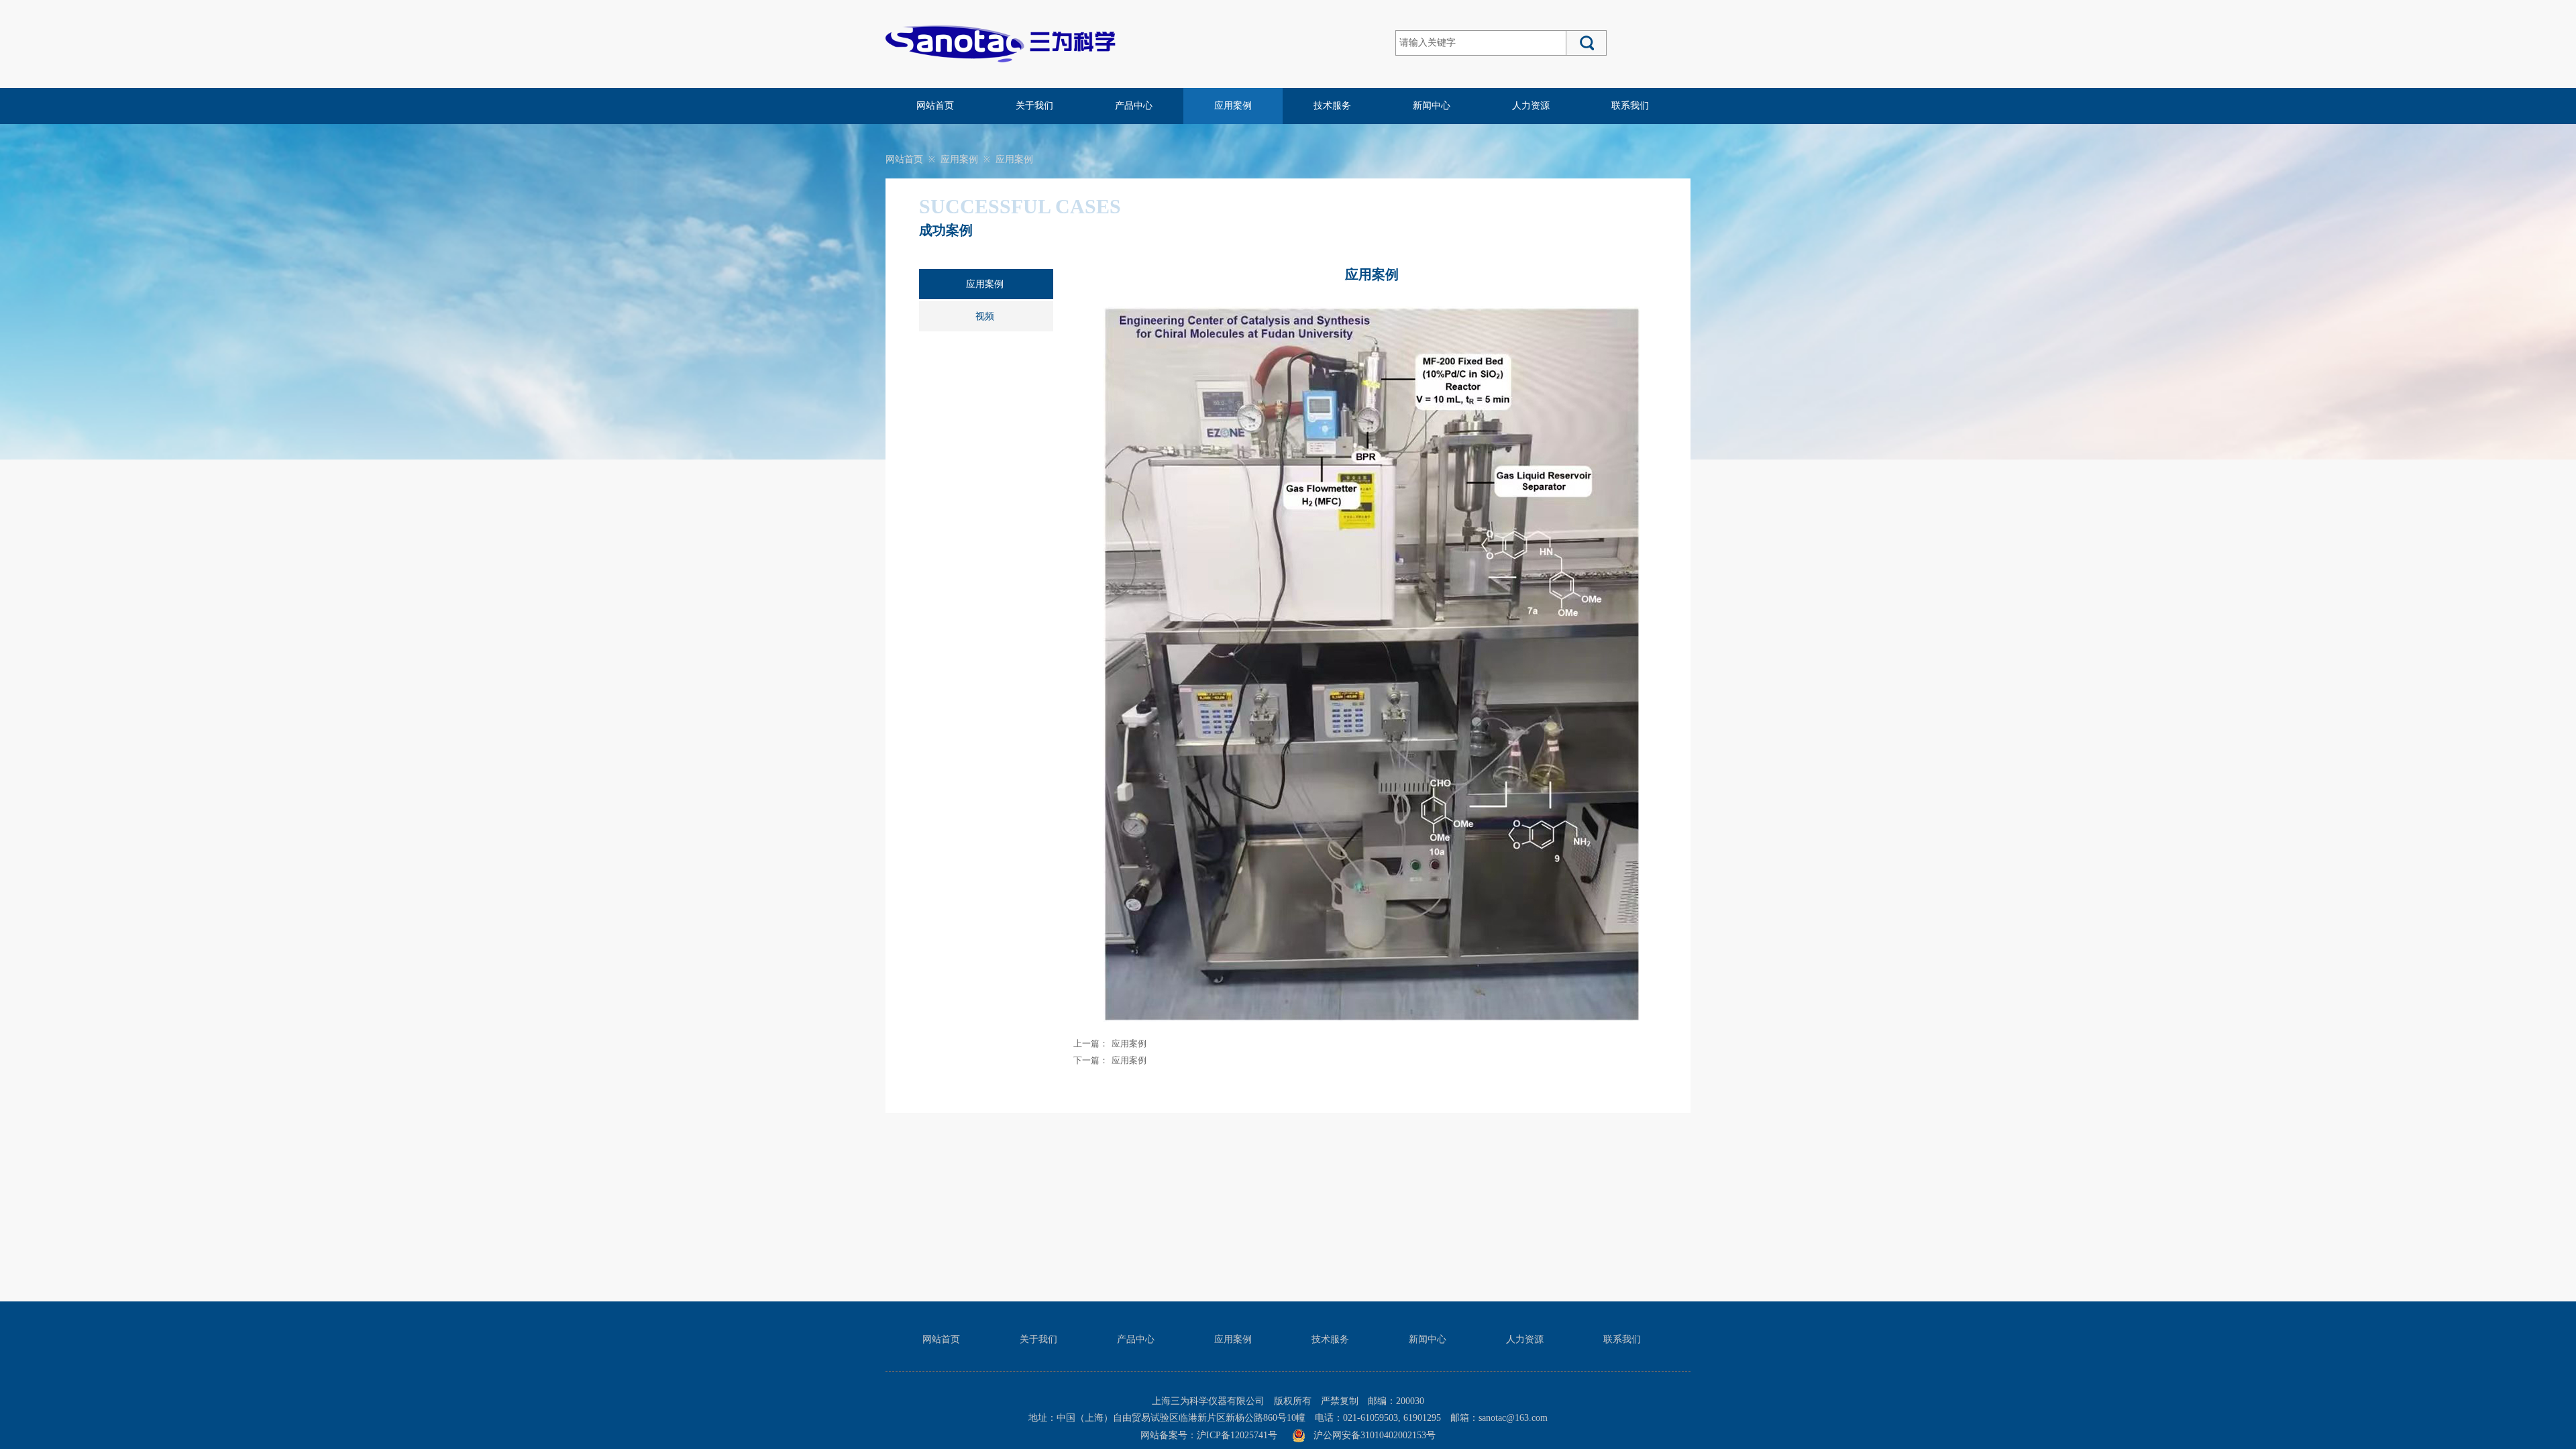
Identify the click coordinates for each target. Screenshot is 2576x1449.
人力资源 (1531, 106)
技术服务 (1332, 106)
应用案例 (1233, 106)
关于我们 (1034, 106)
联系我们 (1630, 106)
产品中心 (1134, 106)
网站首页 (935, 106)
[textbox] (1481, 43)
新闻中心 (1432, 106)
